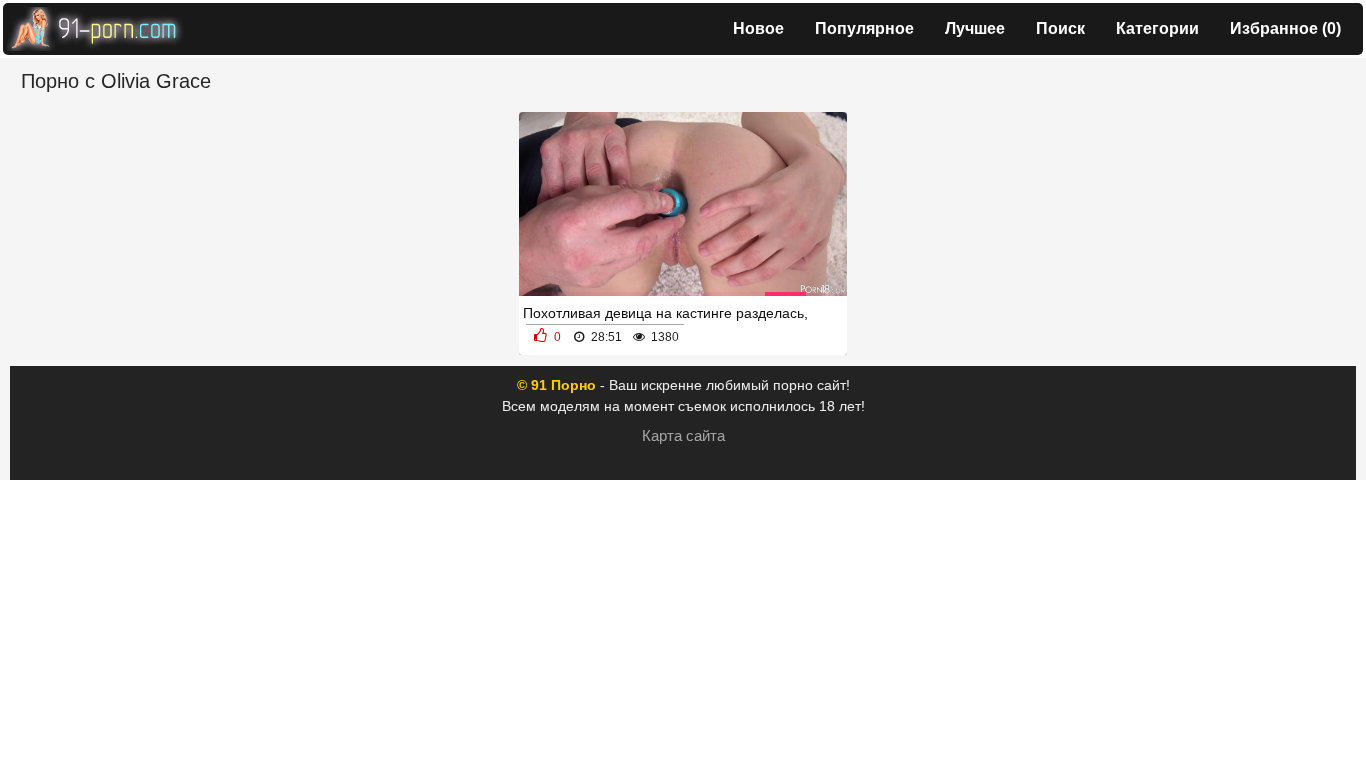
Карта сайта (683, 435)
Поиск (1060, 28)
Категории (1157, 28)
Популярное (864, 28)
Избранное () (1285, 28)
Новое (758, 28)
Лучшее (975, 28)
